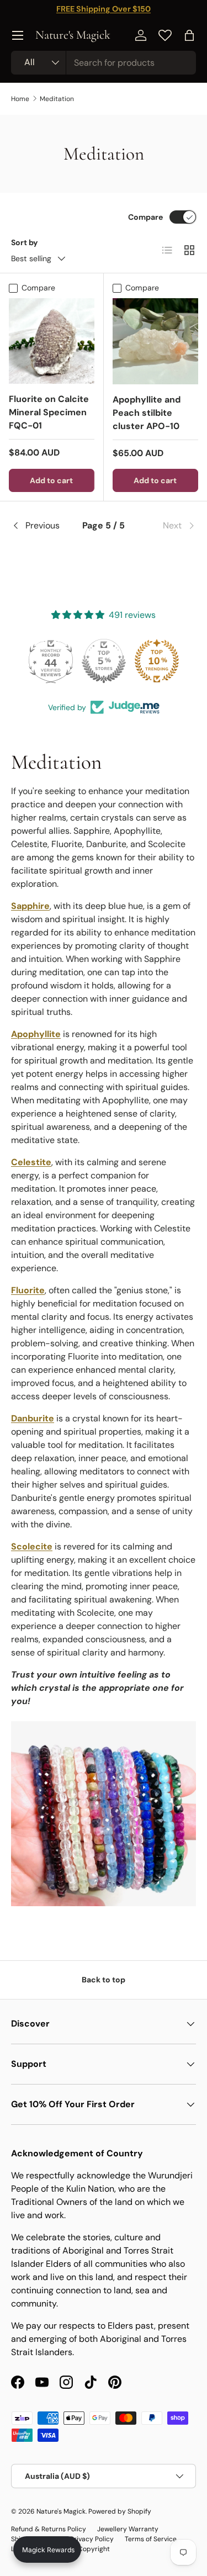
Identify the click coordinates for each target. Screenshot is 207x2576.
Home (20, 99)
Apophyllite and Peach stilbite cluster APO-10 (147, 413)
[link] (165, 526)
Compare (145, 217)
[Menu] (18, 35)
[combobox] (104, 63)
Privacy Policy (92, 2539)
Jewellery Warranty (128, 2529)
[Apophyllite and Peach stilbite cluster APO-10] (156, 341)
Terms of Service (151, 2539)
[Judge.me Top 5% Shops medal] (104, 661)
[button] (189, 35)
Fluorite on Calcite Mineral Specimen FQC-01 (49, 412)
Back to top (104, 1980)
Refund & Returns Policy (49, 2529)
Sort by (25, 242)
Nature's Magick (61, 2511)
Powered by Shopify (120, 2511)
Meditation (57, 99)
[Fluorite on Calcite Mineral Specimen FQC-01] (52, 341)
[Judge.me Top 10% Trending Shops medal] (157, 661)
